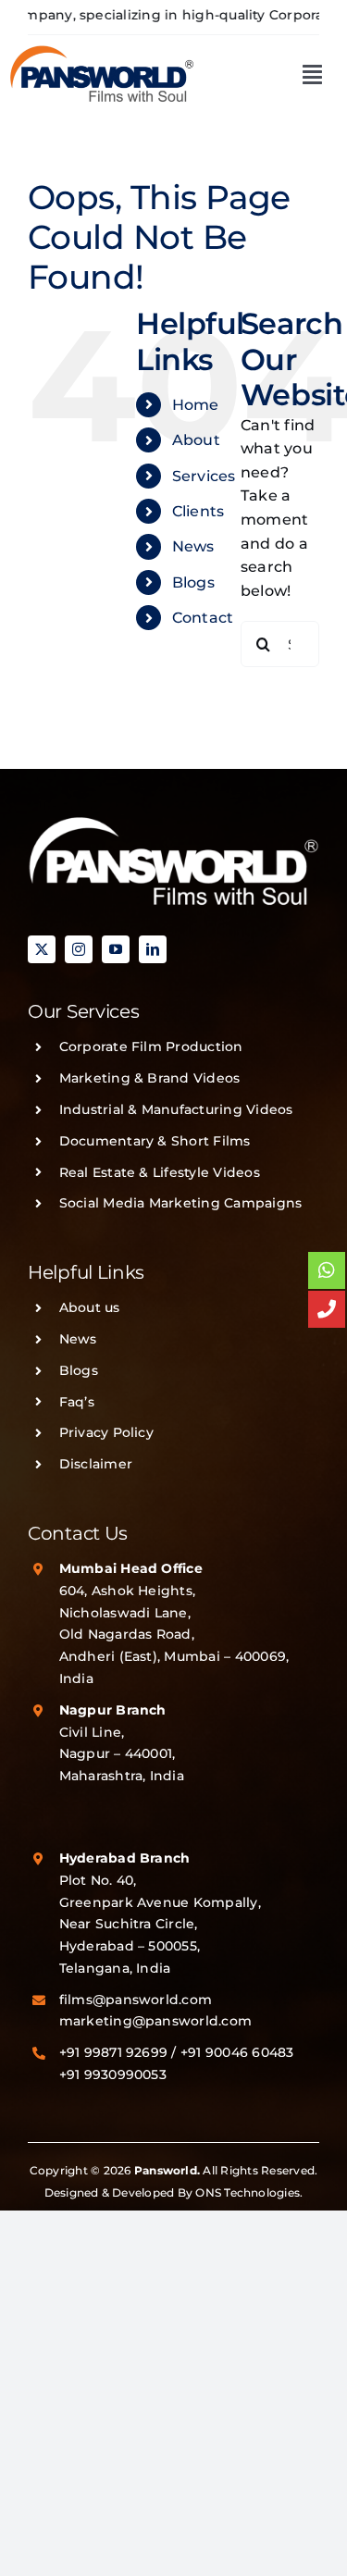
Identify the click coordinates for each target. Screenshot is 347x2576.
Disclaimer (96, 1464)
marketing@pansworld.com (156, 2021)
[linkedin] (153, 949)
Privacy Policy (106, 1432)
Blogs (193, 582)
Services (204, 476)
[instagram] (79, 949)
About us (90, 1307)
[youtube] (116, 949)
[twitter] (42, 949)
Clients (198, 511)
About (196, 440)
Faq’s (77, 1402)
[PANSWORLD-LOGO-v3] (102, 51)
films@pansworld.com (136, 2000)
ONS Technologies (248, 2192)
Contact (203, 618)
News (193, 546)
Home (196, 405)
